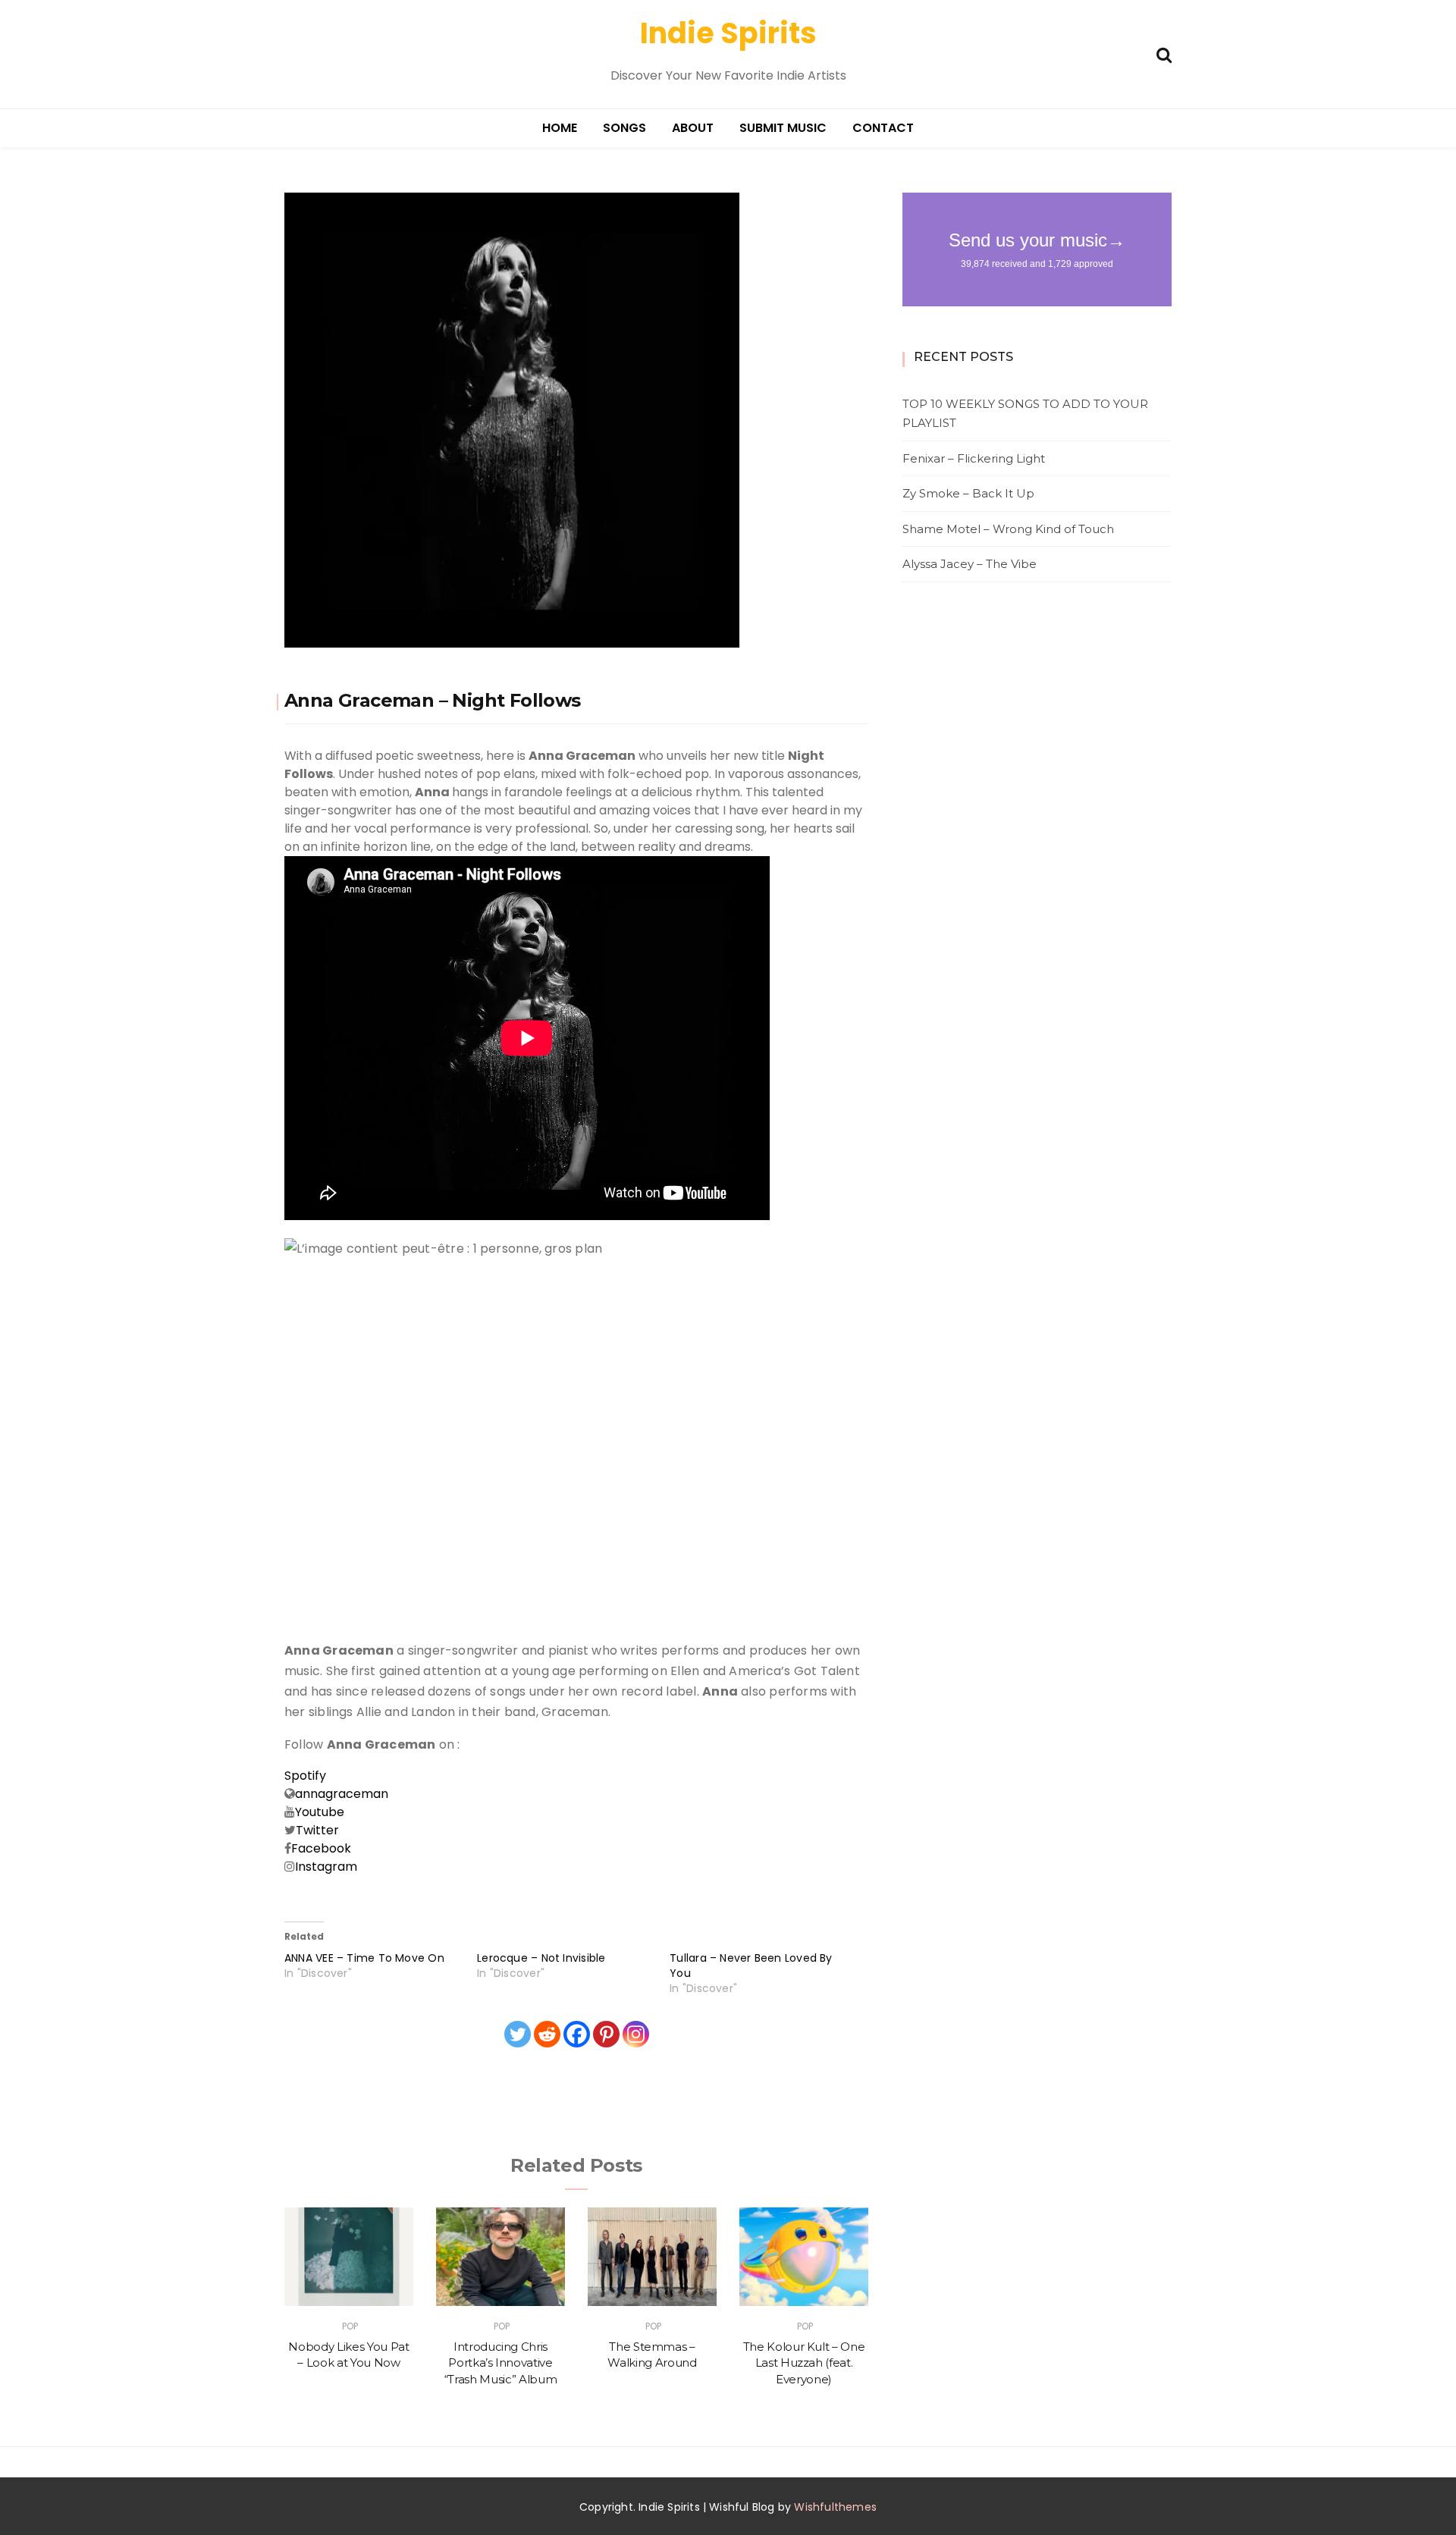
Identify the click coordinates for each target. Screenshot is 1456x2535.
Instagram (326, 1867)
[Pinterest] (606, 2034)
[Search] (1164, 53)
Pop (350, 2326)
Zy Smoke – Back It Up (968, 493)
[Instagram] (636, 2034)
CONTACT (883, 128)
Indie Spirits (728, 33)
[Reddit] (547, 2034)
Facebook (321, 1848)
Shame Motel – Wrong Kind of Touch (1008, 529)
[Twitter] (518, 2034)
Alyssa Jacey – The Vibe (970, 564)
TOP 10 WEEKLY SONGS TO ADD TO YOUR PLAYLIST (1025, 414)
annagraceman (342, 1794)
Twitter (317, 1830)
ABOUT (693, 128)
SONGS (624, 128)
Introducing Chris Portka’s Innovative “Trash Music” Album (500, 2363)
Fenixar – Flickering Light (974, 458)
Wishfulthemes (835, 2507)
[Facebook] (577, 2034)
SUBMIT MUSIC (783, 128)
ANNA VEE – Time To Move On (364, 1958)
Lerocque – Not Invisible (541, 1958)
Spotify (305, 1776)
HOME (560, 128)
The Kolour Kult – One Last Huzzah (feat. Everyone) (804, 2363)
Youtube (321, 1812)
